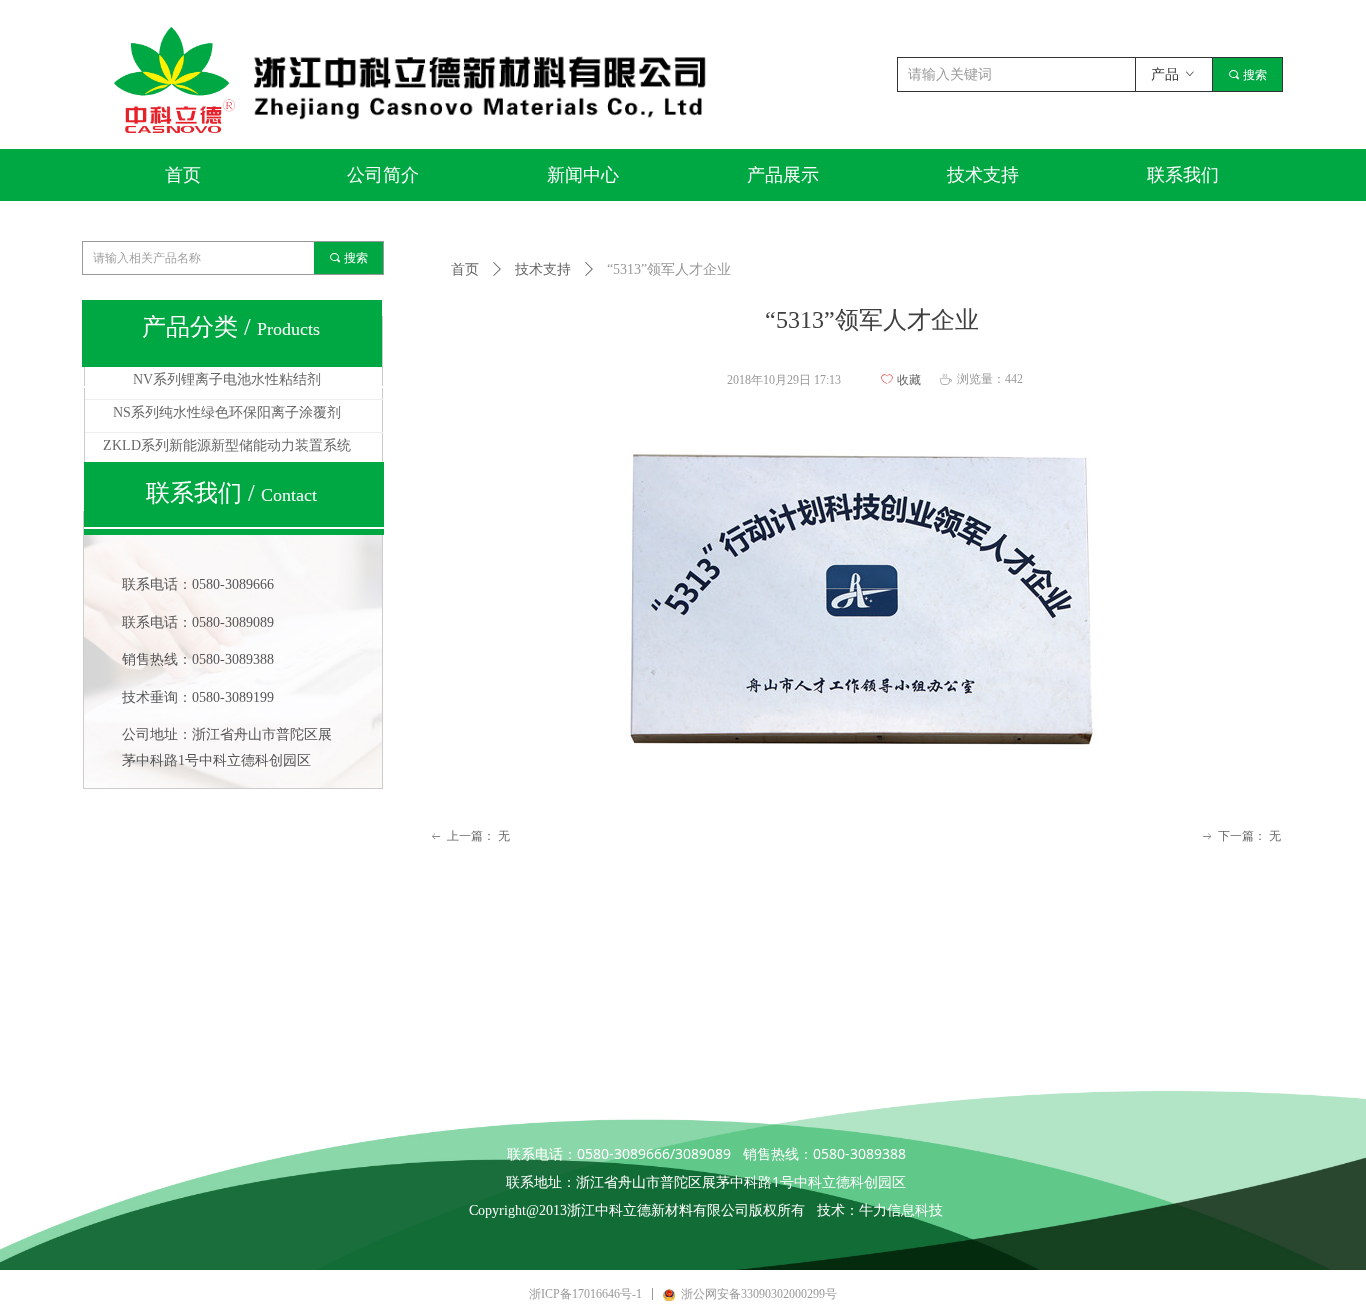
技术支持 (543, 269)
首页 (465, 269)
